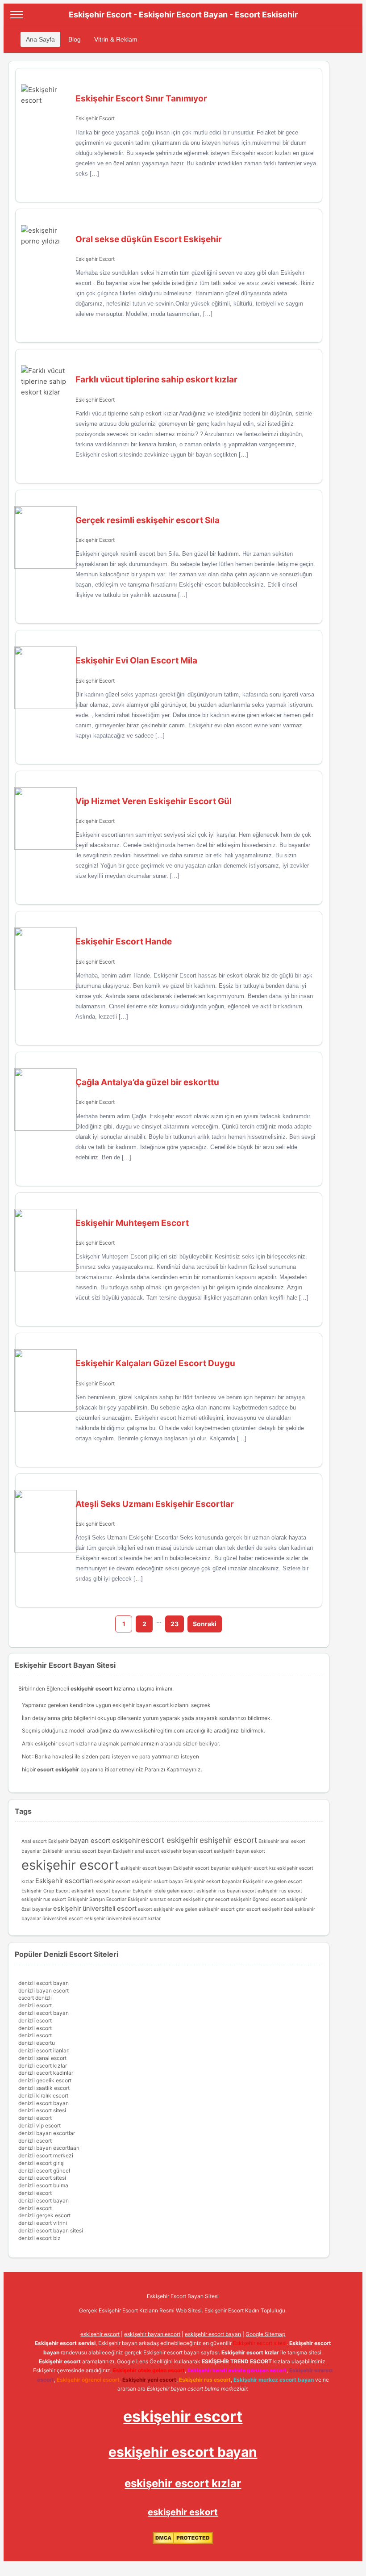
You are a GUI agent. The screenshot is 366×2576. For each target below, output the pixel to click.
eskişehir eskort (112, 1882)
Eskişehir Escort (95, 118)
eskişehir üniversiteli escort (95, 1909)
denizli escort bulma (43, 2185)
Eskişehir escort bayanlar (202, 1868)
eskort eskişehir (156, 1909)
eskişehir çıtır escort (206, 1899)
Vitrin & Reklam (116, 39)
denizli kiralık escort (43, 2096)
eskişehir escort (70, 1865)
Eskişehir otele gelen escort (164, 1891)
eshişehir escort (228, 1840)
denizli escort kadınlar (46, 2073)
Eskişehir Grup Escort (46, 1891)
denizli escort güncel (44, 2171)
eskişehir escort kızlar (183, 2483)
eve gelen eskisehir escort (205, 1909)
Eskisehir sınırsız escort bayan (77, 1851)
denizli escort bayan (44, 1983)
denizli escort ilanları (44, 2050)
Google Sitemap (265, 2334)
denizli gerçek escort (44, 2215)
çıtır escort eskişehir (259, 1909)
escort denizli (35, 1998)
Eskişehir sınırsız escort (155, 1899)
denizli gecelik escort (45, 2080)
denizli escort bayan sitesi (51, 2230)
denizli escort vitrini (43, 2223)
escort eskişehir (170, 1840)
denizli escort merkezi (46, 2155)
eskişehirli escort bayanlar (101, 1891)
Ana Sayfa (40, 39)
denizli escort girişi (42, 2163)
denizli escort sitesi (42, 2110)
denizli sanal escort (42, 2058)
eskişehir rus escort (280, 1891)
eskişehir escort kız (254, 1868)
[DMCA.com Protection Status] (183, 2542)
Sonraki (205, 1624)
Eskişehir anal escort (136, 1851)
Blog (75, 39)
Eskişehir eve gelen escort (272, 1882)
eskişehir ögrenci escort (258, 1899)
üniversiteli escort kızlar (133, 1919)
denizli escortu (37, 2043)
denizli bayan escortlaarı (49, 2148)
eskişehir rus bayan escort (226, 1891)
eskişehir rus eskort (44, 1899)
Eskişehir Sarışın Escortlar (97, 1899)
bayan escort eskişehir (105, 1841)
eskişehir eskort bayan (157, 1882)
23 (175, 1624)
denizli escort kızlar (43, 2066)
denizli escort (35, 2005)
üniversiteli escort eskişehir (74, 1919)
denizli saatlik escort (44, 2088)
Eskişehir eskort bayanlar (213, 1882)
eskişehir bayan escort (141, 1705)
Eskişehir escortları (64, 1881)
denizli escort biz (40, 2238)
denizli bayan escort (44, 1991)
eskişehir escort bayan (146, 1868)
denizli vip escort (40, 2125)
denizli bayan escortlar (47, 2133)
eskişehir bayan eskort (239, 1851)
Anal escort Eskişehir (45, 1841)
